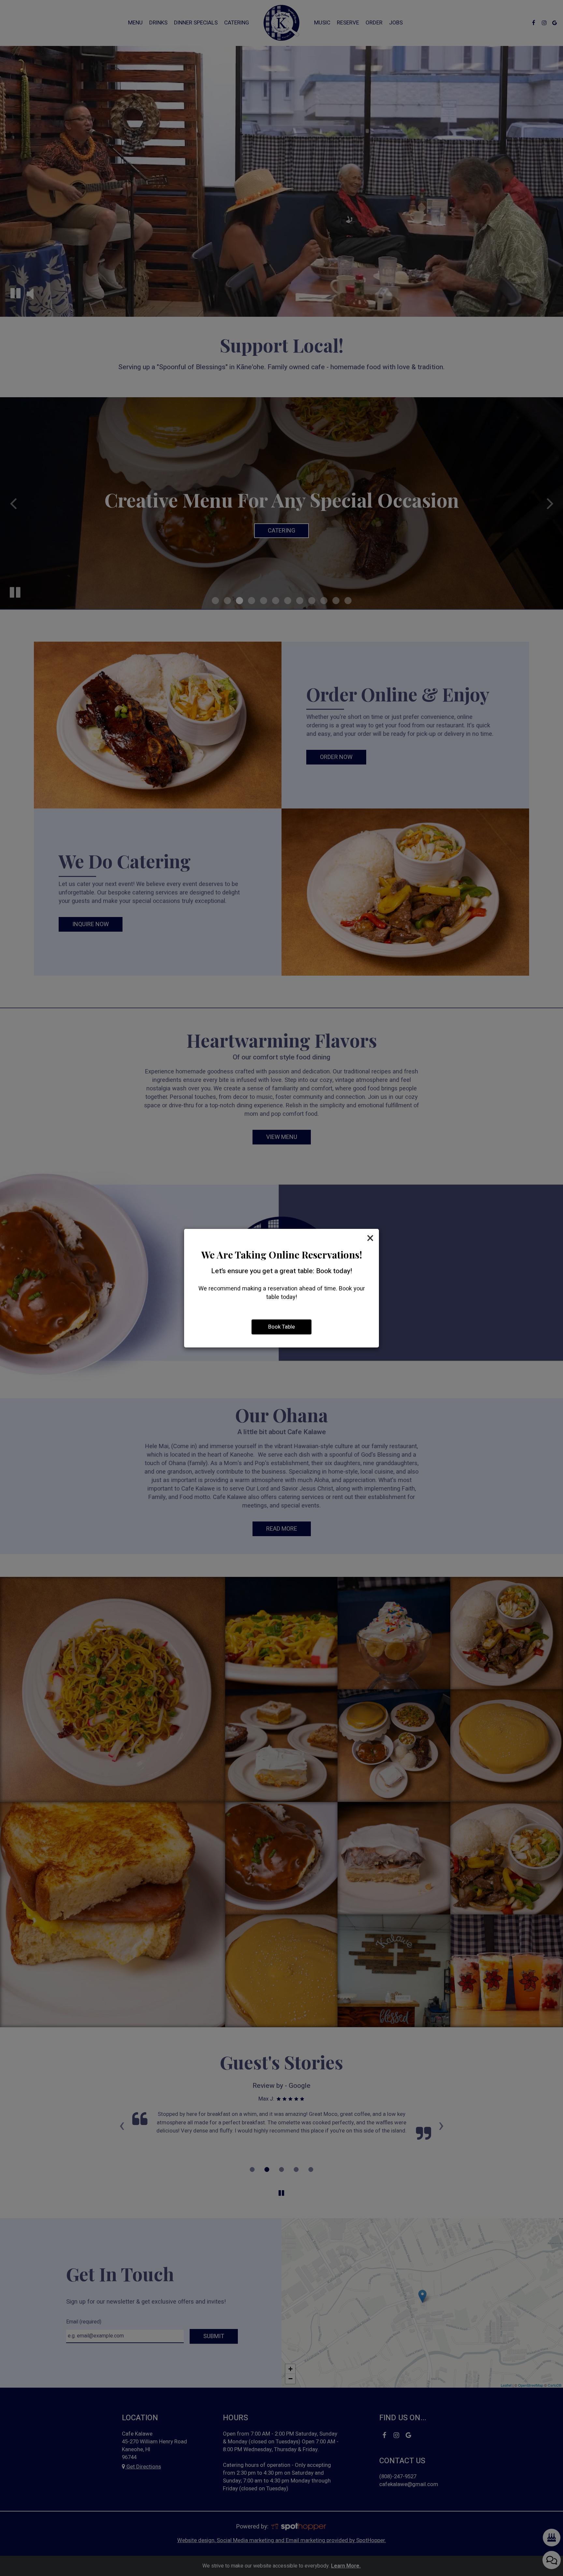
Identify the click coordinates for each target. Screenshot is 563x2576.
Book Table (281, 1327)
